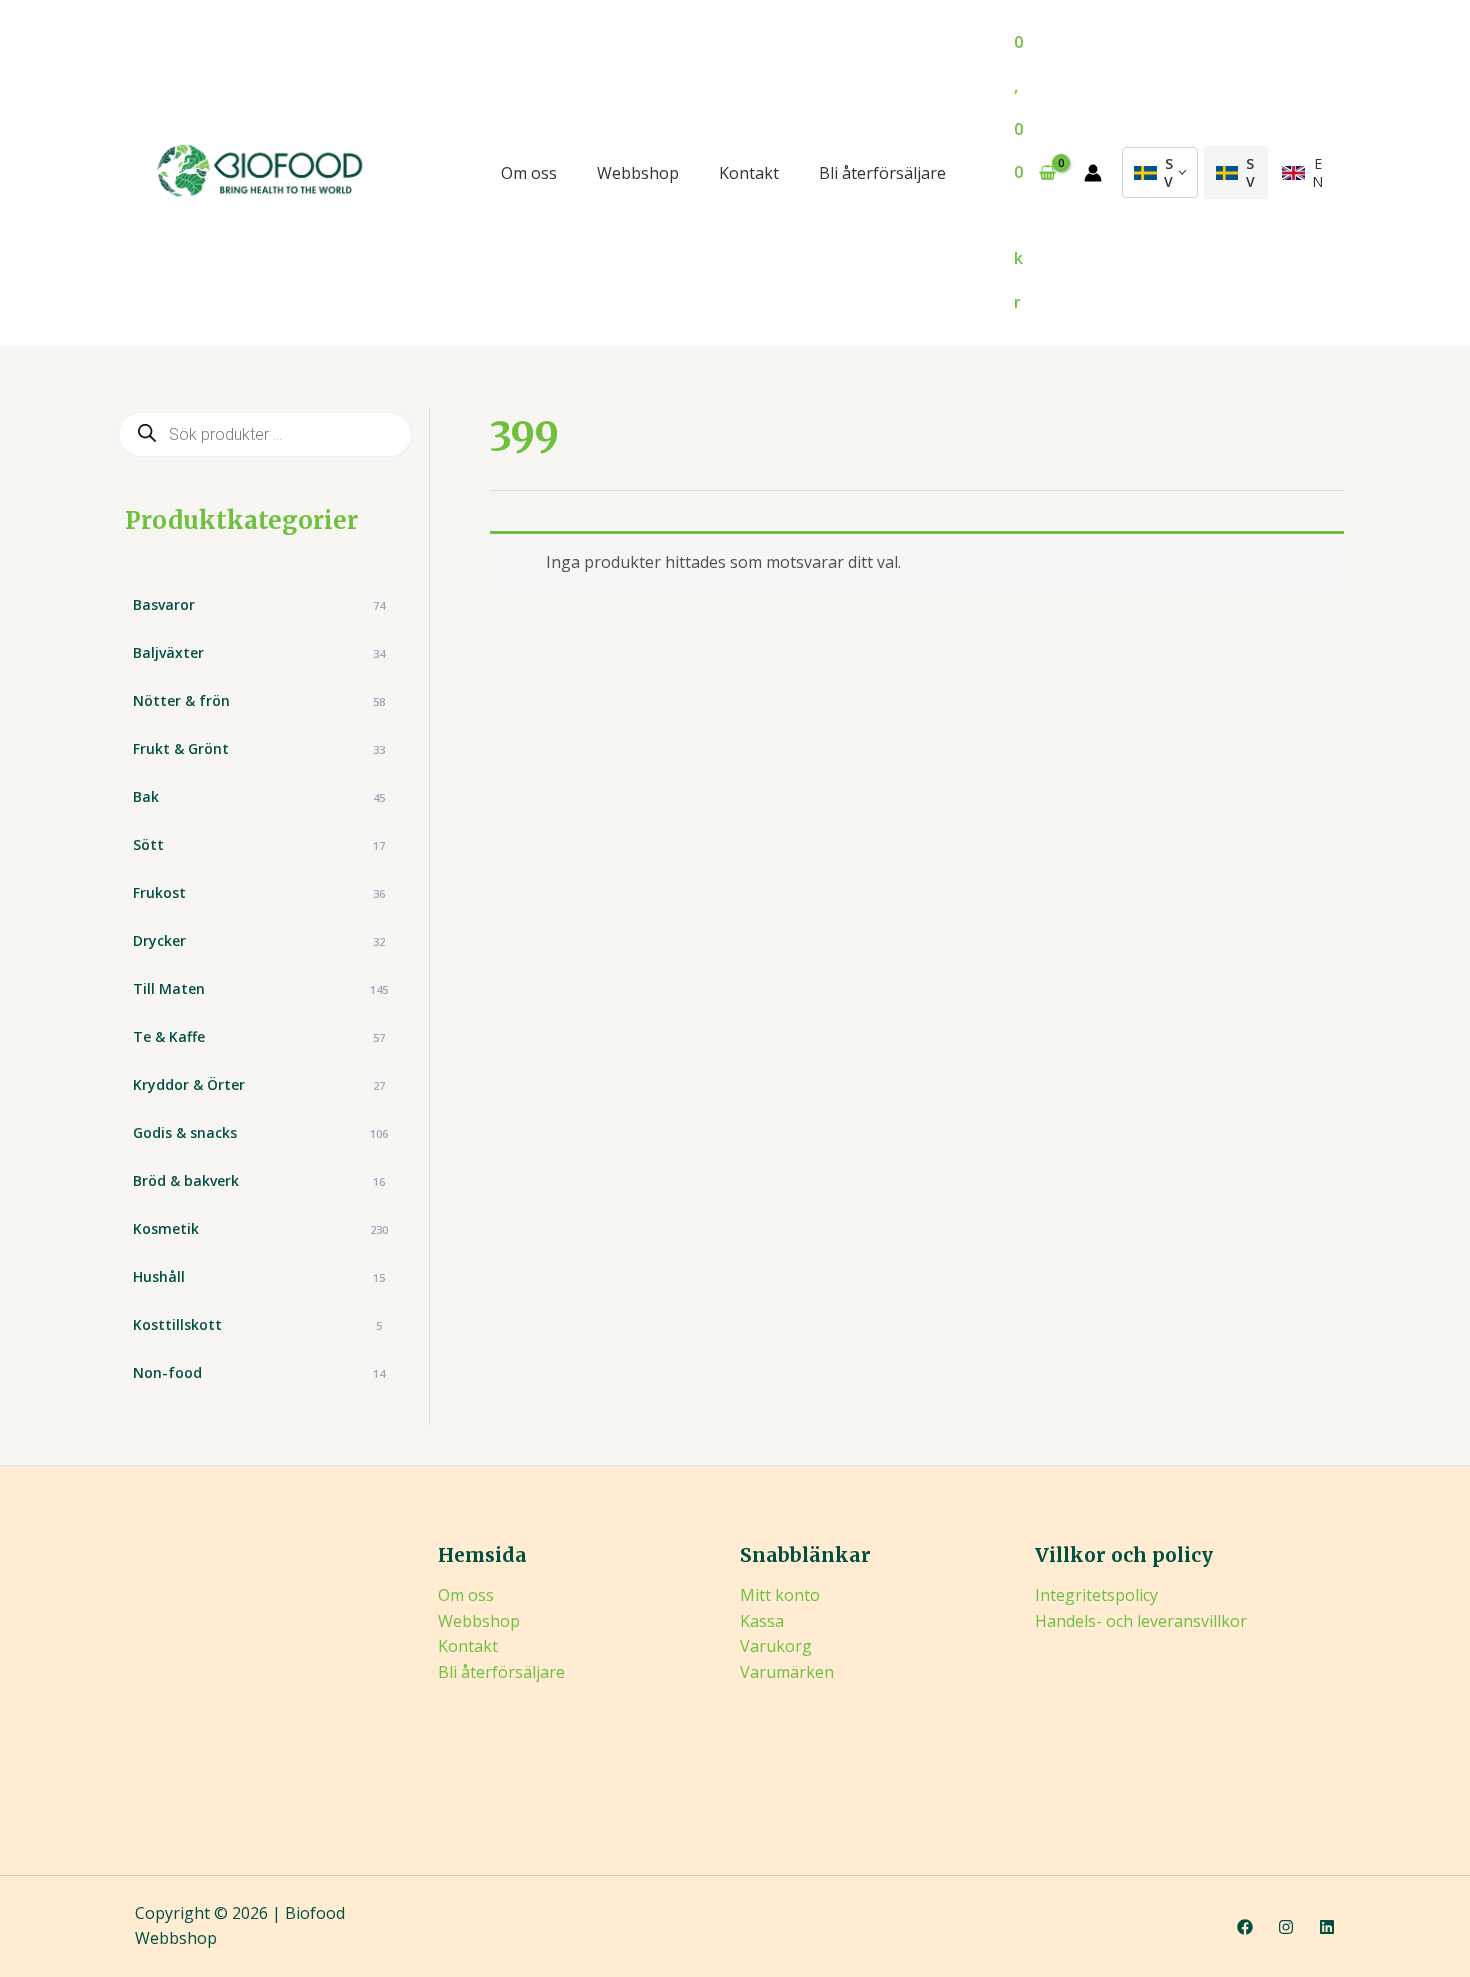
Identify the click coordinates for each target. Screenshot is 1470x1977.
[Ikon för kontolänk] (1093, 173)
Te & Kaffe (259, 1036)
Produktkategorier (241, 520)
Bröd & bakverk (259, 1180)
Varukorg (776, 1646)
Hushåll (259, 1276)
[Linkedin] (1327, 1927)
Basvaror (259, 604)
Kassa (762, 1621)
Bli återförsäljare (882, 173)
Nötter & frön (259, 700)
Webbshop (638, 173)
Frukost (259, 892)
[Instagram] (1286, 1927)
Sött (259, 844)
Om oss (529, 173)
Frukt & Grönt (259, 748)
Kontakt (749, 173)
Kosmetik (260, 1228)
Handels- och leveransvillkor (1141, 1621)
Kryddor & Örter (259, 1084)
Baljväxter (259, 652)
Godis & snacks (260, 1132)
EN (1317, 172)
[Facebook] (1245, 1927)
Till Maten (260, 988)
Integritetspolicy (1096, 1595)
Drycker (259, 940)
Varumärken (787, 1672)
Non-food (259, 1372)
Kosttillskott (257, 1324)
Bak (259, 796)
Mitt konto (780, 1595)
